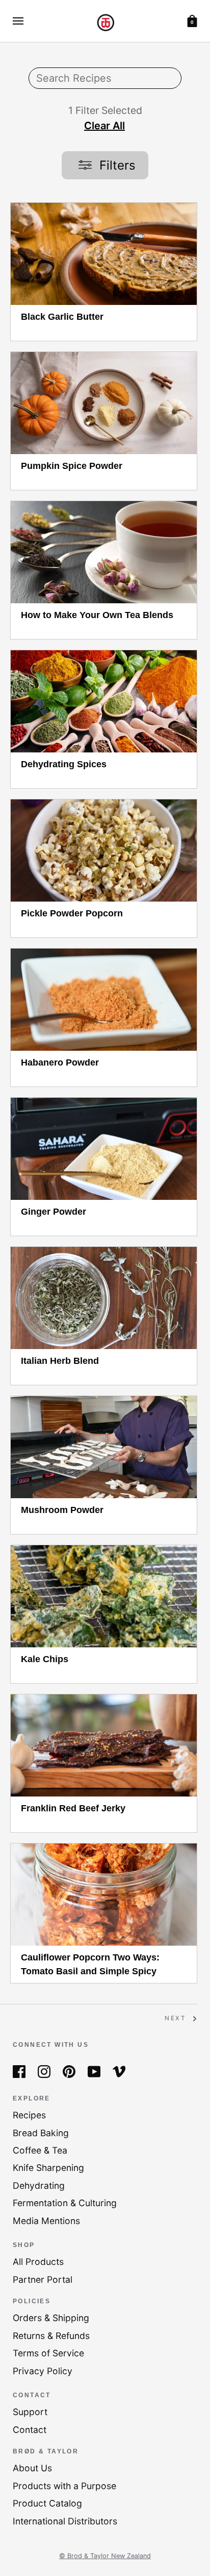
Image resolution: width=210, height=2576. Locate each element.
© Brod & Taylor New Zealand (105, 2556)
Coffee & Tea (40, 2150)
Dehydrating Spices (64, 764)
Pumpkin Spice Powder (72, 466)
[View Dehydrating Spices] (104, 701)
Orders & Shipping (51, 2318)
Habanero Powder (60, 1062)
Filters (116, 165)
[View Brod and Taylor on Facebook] (19, 2071)
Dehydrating (39, 2185)
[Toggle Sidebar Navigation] (18, 21)
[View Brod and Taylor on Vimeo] (119, 2071)
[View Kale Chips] (104, 1596)
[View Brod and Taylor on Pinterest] (69, 2071)
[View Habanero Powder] (104, 1000)
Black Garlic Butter (62, 317)
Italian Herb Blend (60, 1361)
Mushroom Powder (62, 1510)
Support (30, 2412)
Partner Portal (43, 2279)
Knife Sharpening (48, 2168)
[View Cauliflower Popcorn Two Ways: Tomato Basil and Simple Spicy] (104, 1895)
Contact (30, 2430)
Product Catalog (47, 2503)
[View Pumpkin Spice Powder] (104, 403)
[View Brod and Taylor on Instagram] (44, 2071)
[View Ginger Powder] (104, 1149)
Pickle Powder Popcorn (72, 913)
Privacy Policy (43, 2371)
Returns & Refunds (51, 2336)
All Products (38, 2262)
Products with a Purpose (64, 2486)
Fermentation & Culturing (65, 2203)
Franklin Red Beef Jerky (73, 1808)
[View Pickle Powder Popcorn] (104, 850)
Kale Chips (45, 1659)
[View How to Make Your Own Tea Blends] (104, 552)
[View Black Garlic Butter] (104, 254)
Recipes (29, 2115)
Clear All (104, 126)
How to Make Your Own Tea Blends (97, 615)
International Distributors (65, 2521)
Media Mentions (46, 2221)
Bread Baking (41, 2133)
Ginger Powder (54, 1212)
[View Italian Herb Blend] (104, 1298)
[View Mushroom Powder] (104, 1447)
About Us (32, 2468)
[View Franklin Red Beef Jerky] (104, 1745)
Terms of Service (48, 2353)
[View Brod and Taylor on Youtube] (94, 2071)
